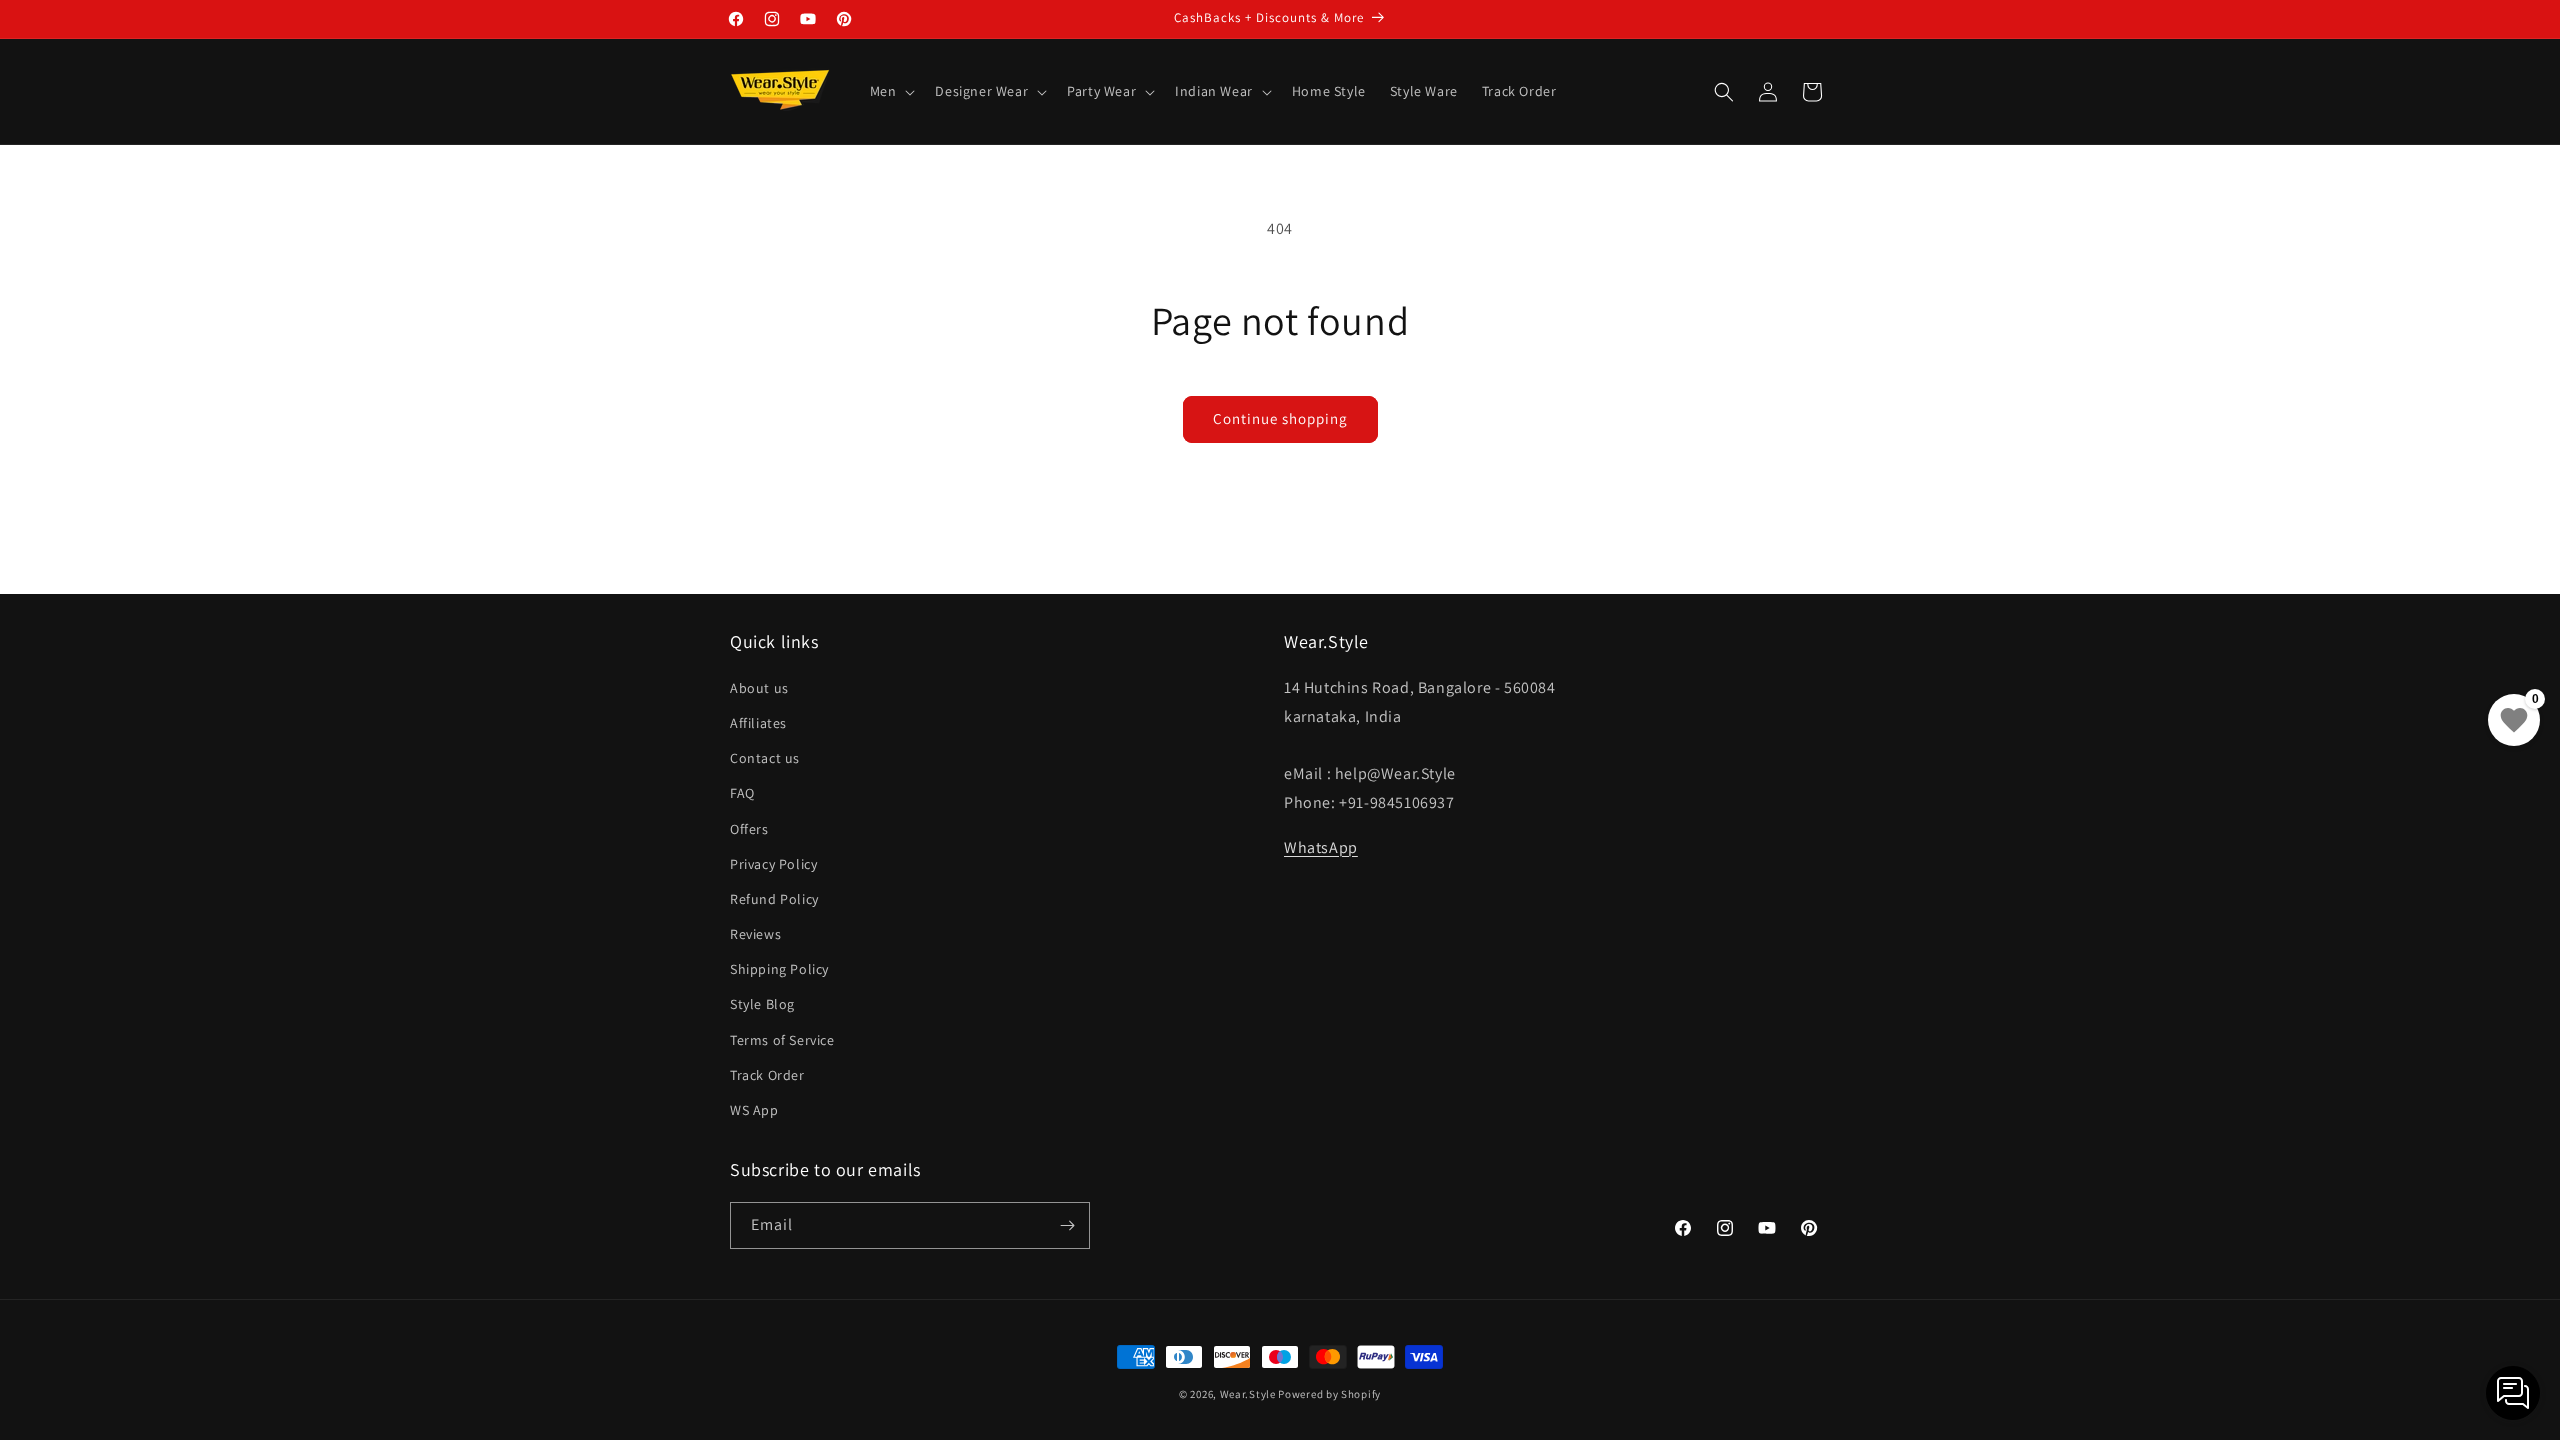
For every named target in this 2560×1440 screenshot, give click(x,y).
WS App (754, 1110)
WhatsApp (1321, 847)
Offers (749, 829)
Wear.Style (1248, 1394)
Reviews (755, 934)
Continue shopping (1280, 418)
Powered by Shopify (1329, 1394)
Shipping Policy (779, 969)
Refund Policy (774, 899)
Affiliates (758, 723)
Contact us (765, 758)
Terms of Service (782, 1040)
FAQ (742, 793)
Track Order (767, 1075)
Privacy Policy (773, 864)
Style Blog (762, 1004)
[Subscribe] (1067, 1225)
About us (759, 688)
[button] (891, 91)
